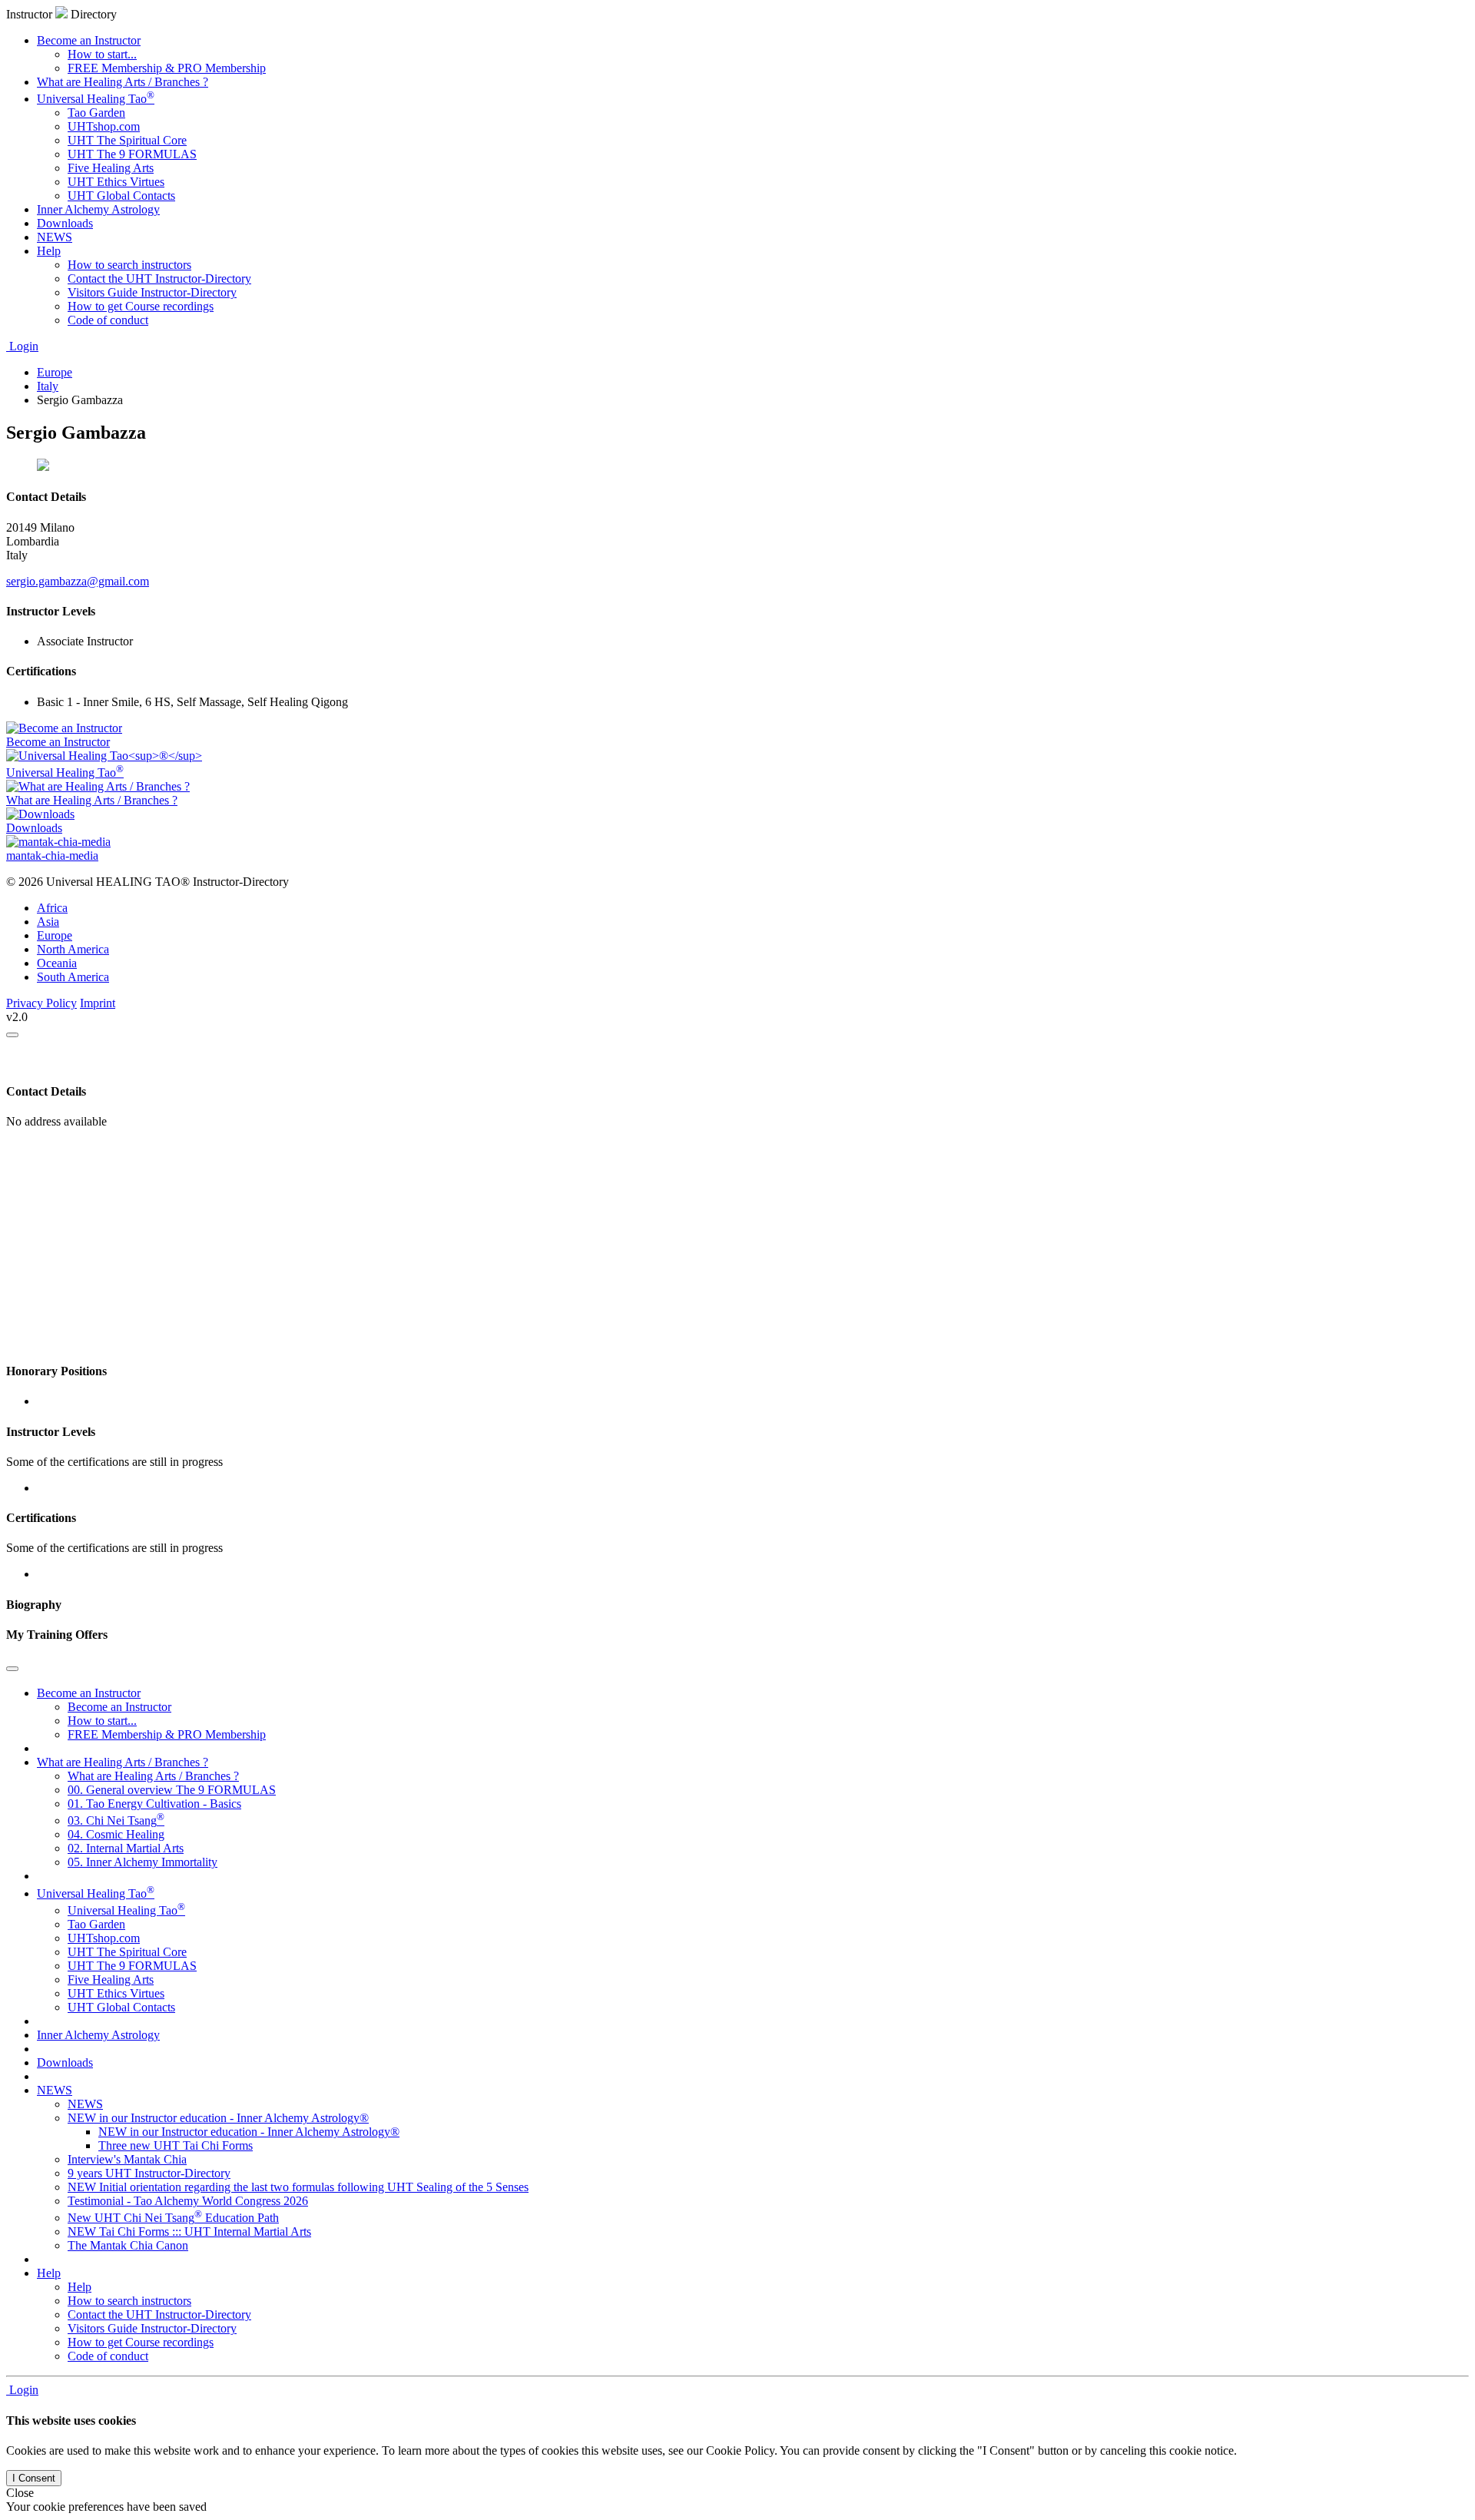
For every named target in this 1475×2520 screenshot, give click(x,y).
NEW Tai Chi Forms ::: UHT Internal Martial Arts (189, 2232)
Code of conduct (108, 320)
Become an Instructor (89, 40)
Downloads (65, 223)
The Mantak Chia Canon (128, 2245)
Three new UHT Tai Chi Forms (176, 2145)
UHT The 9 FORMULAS (132, 154)
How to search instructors (129, 265)
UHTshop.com (104, 126)
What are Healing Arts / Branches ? (123, 82)
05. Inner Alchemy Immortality (143, 1862)
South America (73, 977)
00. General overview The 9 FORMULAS (172, 1790)
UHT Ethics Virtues (116, 182)
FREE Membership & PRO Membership (167, 68)
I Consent (34, 2478)
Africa (52, 908)
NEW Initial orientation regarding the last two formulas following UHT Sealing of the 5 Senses (298, 2187)
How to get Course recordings (141, 306)
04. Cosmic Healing (116, 1834)
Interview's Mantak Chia (127, 2159)
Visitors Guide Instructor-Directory (152, 292)
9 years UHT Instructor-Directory (149, 2173)
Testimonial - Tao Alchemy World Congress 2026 (188, 2201)
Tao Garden (96, 113)
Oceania (57, 963)
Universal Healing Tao (96, 99)
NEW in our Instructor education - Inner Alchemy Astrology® (218, 2118)
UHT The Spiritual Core (127, 140)
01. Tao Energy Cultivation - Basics (154, 1804)
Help (49, 251)
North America (73, 949)
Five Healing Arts (111, 168)
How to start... (102, 54)
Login (22, 346)
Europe (55, 935)
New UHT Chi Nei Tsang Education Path (173, 2218)
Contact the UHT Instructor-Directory (159, 279)
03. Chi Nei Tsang (116, 1820)
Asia (48, 922)
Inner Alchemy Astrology (98, 209)
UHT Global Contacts (121, 196)
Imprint (98, 1003)
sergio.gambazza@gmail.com (78, 581)
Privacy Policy (41, 1003)
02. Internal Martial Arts (126, 1848)
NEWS (55, 237)
